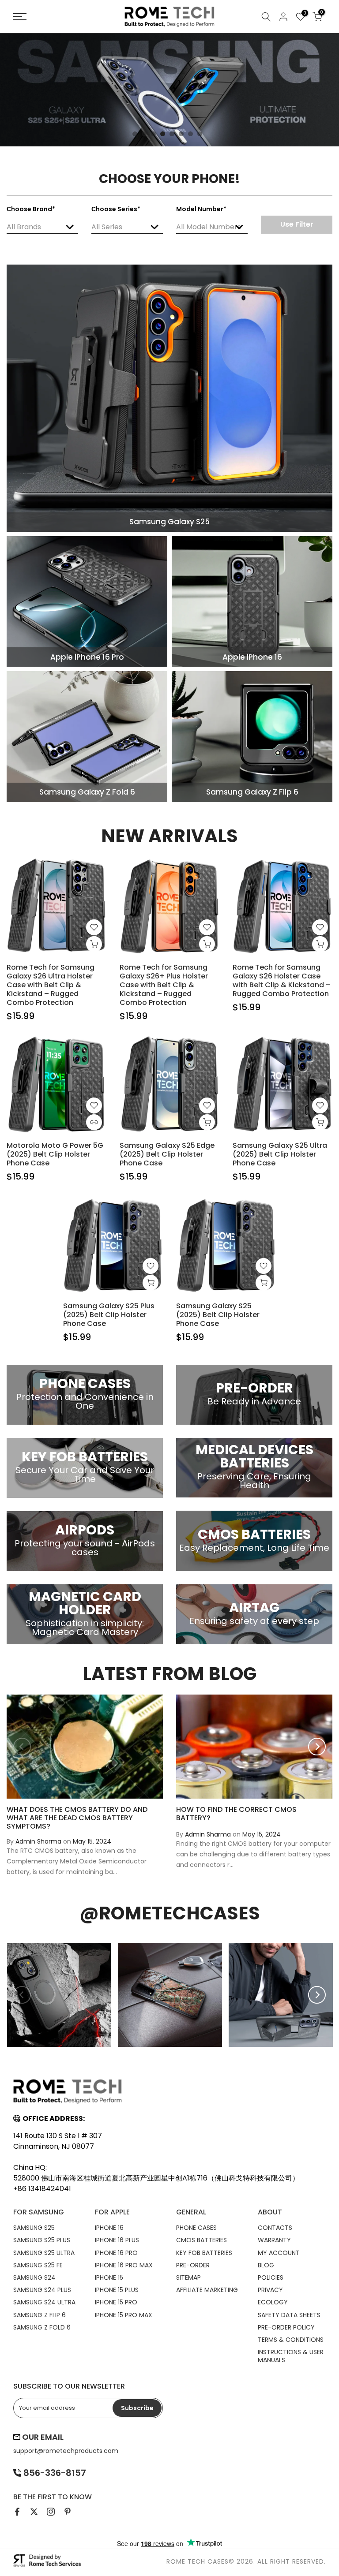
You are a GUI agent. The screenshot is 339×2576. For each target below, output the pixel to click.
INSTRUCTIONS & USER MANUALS (291, 2356)
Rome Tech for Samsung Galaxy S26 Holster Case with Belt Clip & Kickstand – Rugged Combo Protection (282, 980)
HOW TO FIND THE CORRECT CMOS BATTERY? (236, 1814)
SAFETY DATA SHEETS (289, 2315)
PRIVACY (270, 2290)
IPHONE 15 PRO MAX (124, 2315)
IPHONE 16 (109, 2228)
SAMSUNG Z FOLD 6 (42, 2327)
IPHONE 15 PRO (116, 2302)
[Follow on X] (34, 2512)
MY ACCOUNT (279, 2253)
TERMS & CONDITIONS (291, 2340)
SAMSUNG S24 (34, 2277)
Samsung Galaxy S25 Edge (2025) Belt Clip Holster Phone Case (167, 1154)
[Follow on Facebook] (17, 2512)
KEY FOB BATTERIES (204, 2253)
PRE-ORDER (193, 2265)
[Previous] (22, 1747)
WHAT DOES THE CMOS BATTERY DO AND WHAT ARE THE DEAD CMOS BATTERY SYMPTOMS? (77, 1818)
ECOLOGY (273, 2302)
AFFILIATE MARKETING (207, 2290)
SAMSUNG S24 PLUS (42, 2290)
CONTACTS (275, 2228)
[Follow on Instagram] (51, 2512)
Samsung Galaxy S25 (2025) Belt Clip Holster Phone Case (218, 1315)
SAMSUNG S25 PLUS (42, 2240)
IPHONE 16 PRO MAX (124, 2265)
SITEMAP (188, 2277)
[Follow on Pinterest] (68, 2512)
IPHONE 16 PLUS (117, 2240)
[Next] (317, 1747)
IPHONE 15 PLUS (117, 2290)
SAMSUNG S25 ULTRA (44, 2253)
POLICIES (271, 2277)
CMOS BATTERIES (202, 2240)
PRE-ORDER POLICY (286, 2327)
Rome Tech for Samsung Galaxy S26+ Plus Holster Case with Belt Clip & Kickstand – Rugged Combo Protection (164, 985)
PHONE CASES (196, 2228)
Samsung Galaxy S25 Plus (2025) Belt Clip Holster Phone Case (109, 1315)
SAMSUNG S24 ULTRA (44, 2302)
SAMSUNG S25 (34, 2228)
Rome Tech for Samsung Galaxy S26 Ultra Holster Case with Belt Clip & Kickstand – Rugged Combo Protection (51, 985)
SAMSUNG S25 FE (38, 2265)
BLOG (266, 2265)
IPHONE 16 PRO (116, 2253)
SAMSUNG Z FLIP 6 (40, 2315)
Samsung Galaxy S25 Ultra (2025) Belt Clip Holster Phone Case (280, 1154)
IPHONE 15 (109, 2277)
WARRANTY (274, 2240)
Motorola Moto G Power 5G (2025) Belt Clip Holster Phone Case (55, 1154)
